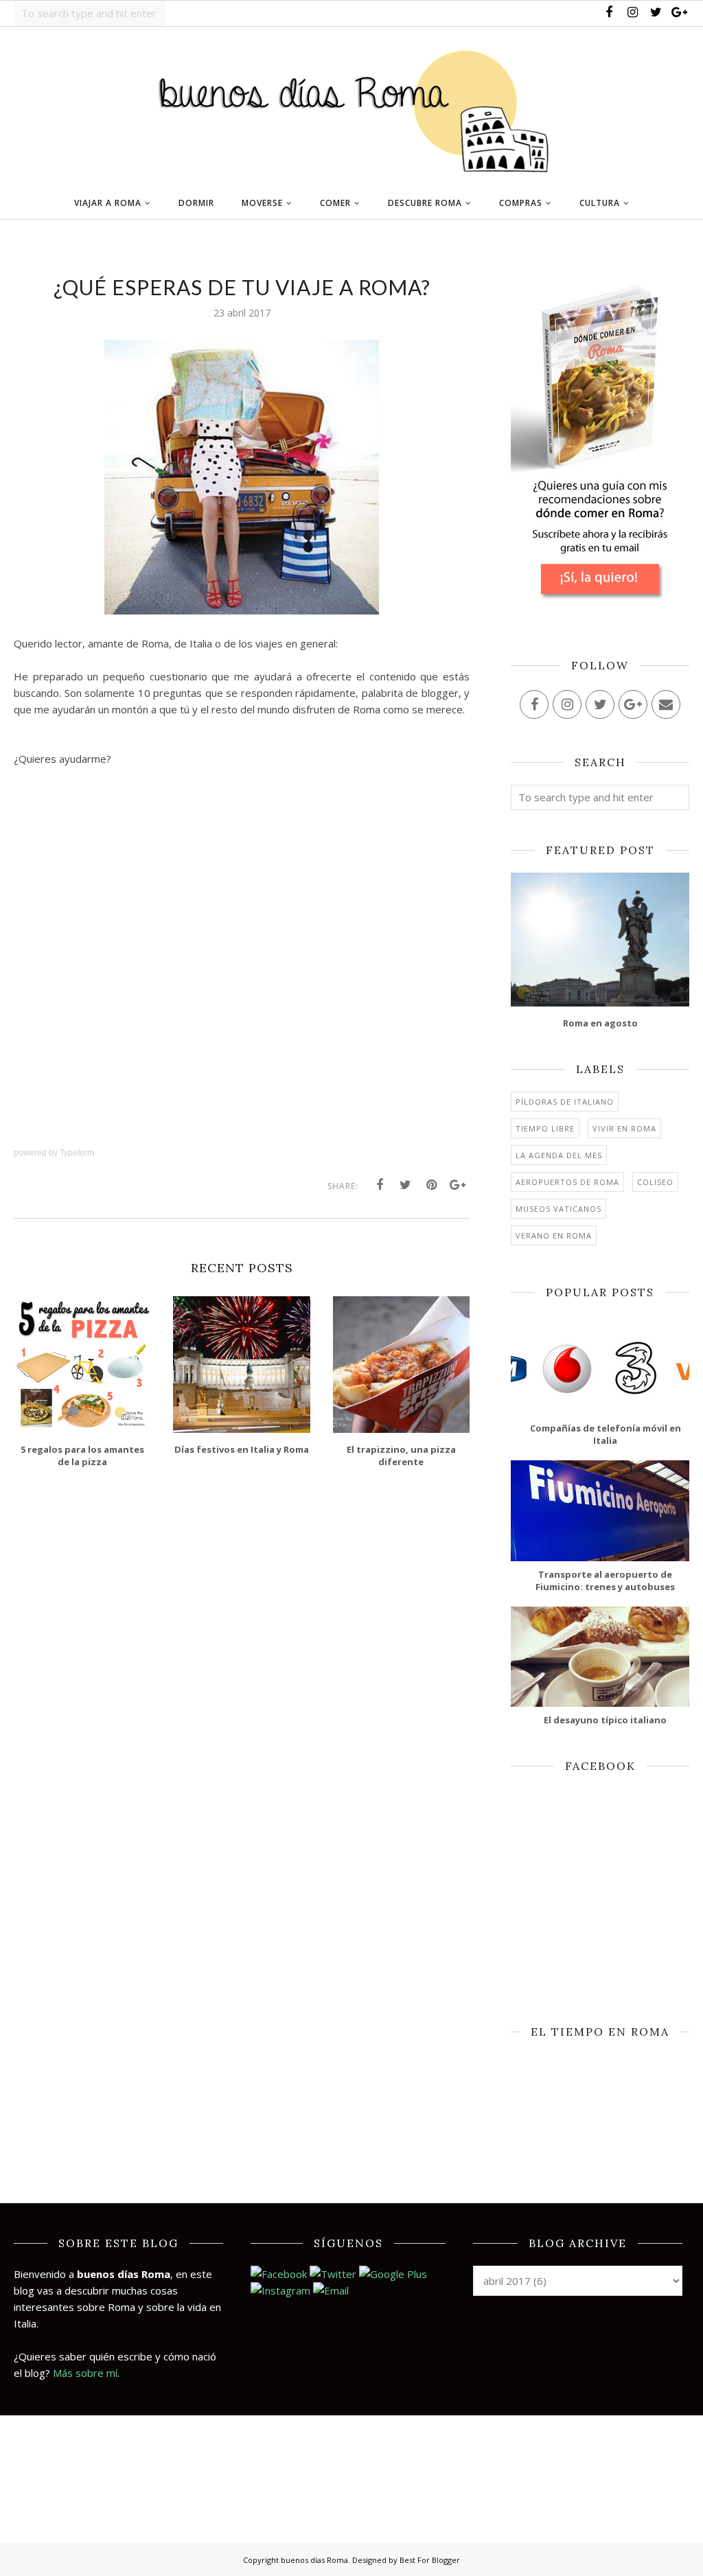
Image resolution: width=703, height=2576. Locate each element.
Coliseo (655, 1182)
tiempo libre (545, 1128)
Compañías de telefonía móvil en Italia (606, 1434)
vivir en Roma (624, 1128)
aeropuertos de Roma (567, 1182)
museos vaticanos (558, 1209)
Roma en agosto (600, 1023)
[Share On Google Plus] (458, 1185)
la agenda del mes (559, 1155)
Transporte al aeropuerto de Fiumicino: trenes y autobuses (605, 1580)
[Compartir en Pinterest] (432, 1185)
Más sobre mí (85, 2373)
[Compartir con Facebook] (380, 1185)
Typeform (77, 1153)
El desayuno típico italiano (605, 1720)
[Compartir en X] (406, 1185)
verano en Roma (554, 1235)
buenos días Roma (314, 2560)
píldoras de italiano (565, 1102)
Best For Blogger (430, 2560)
